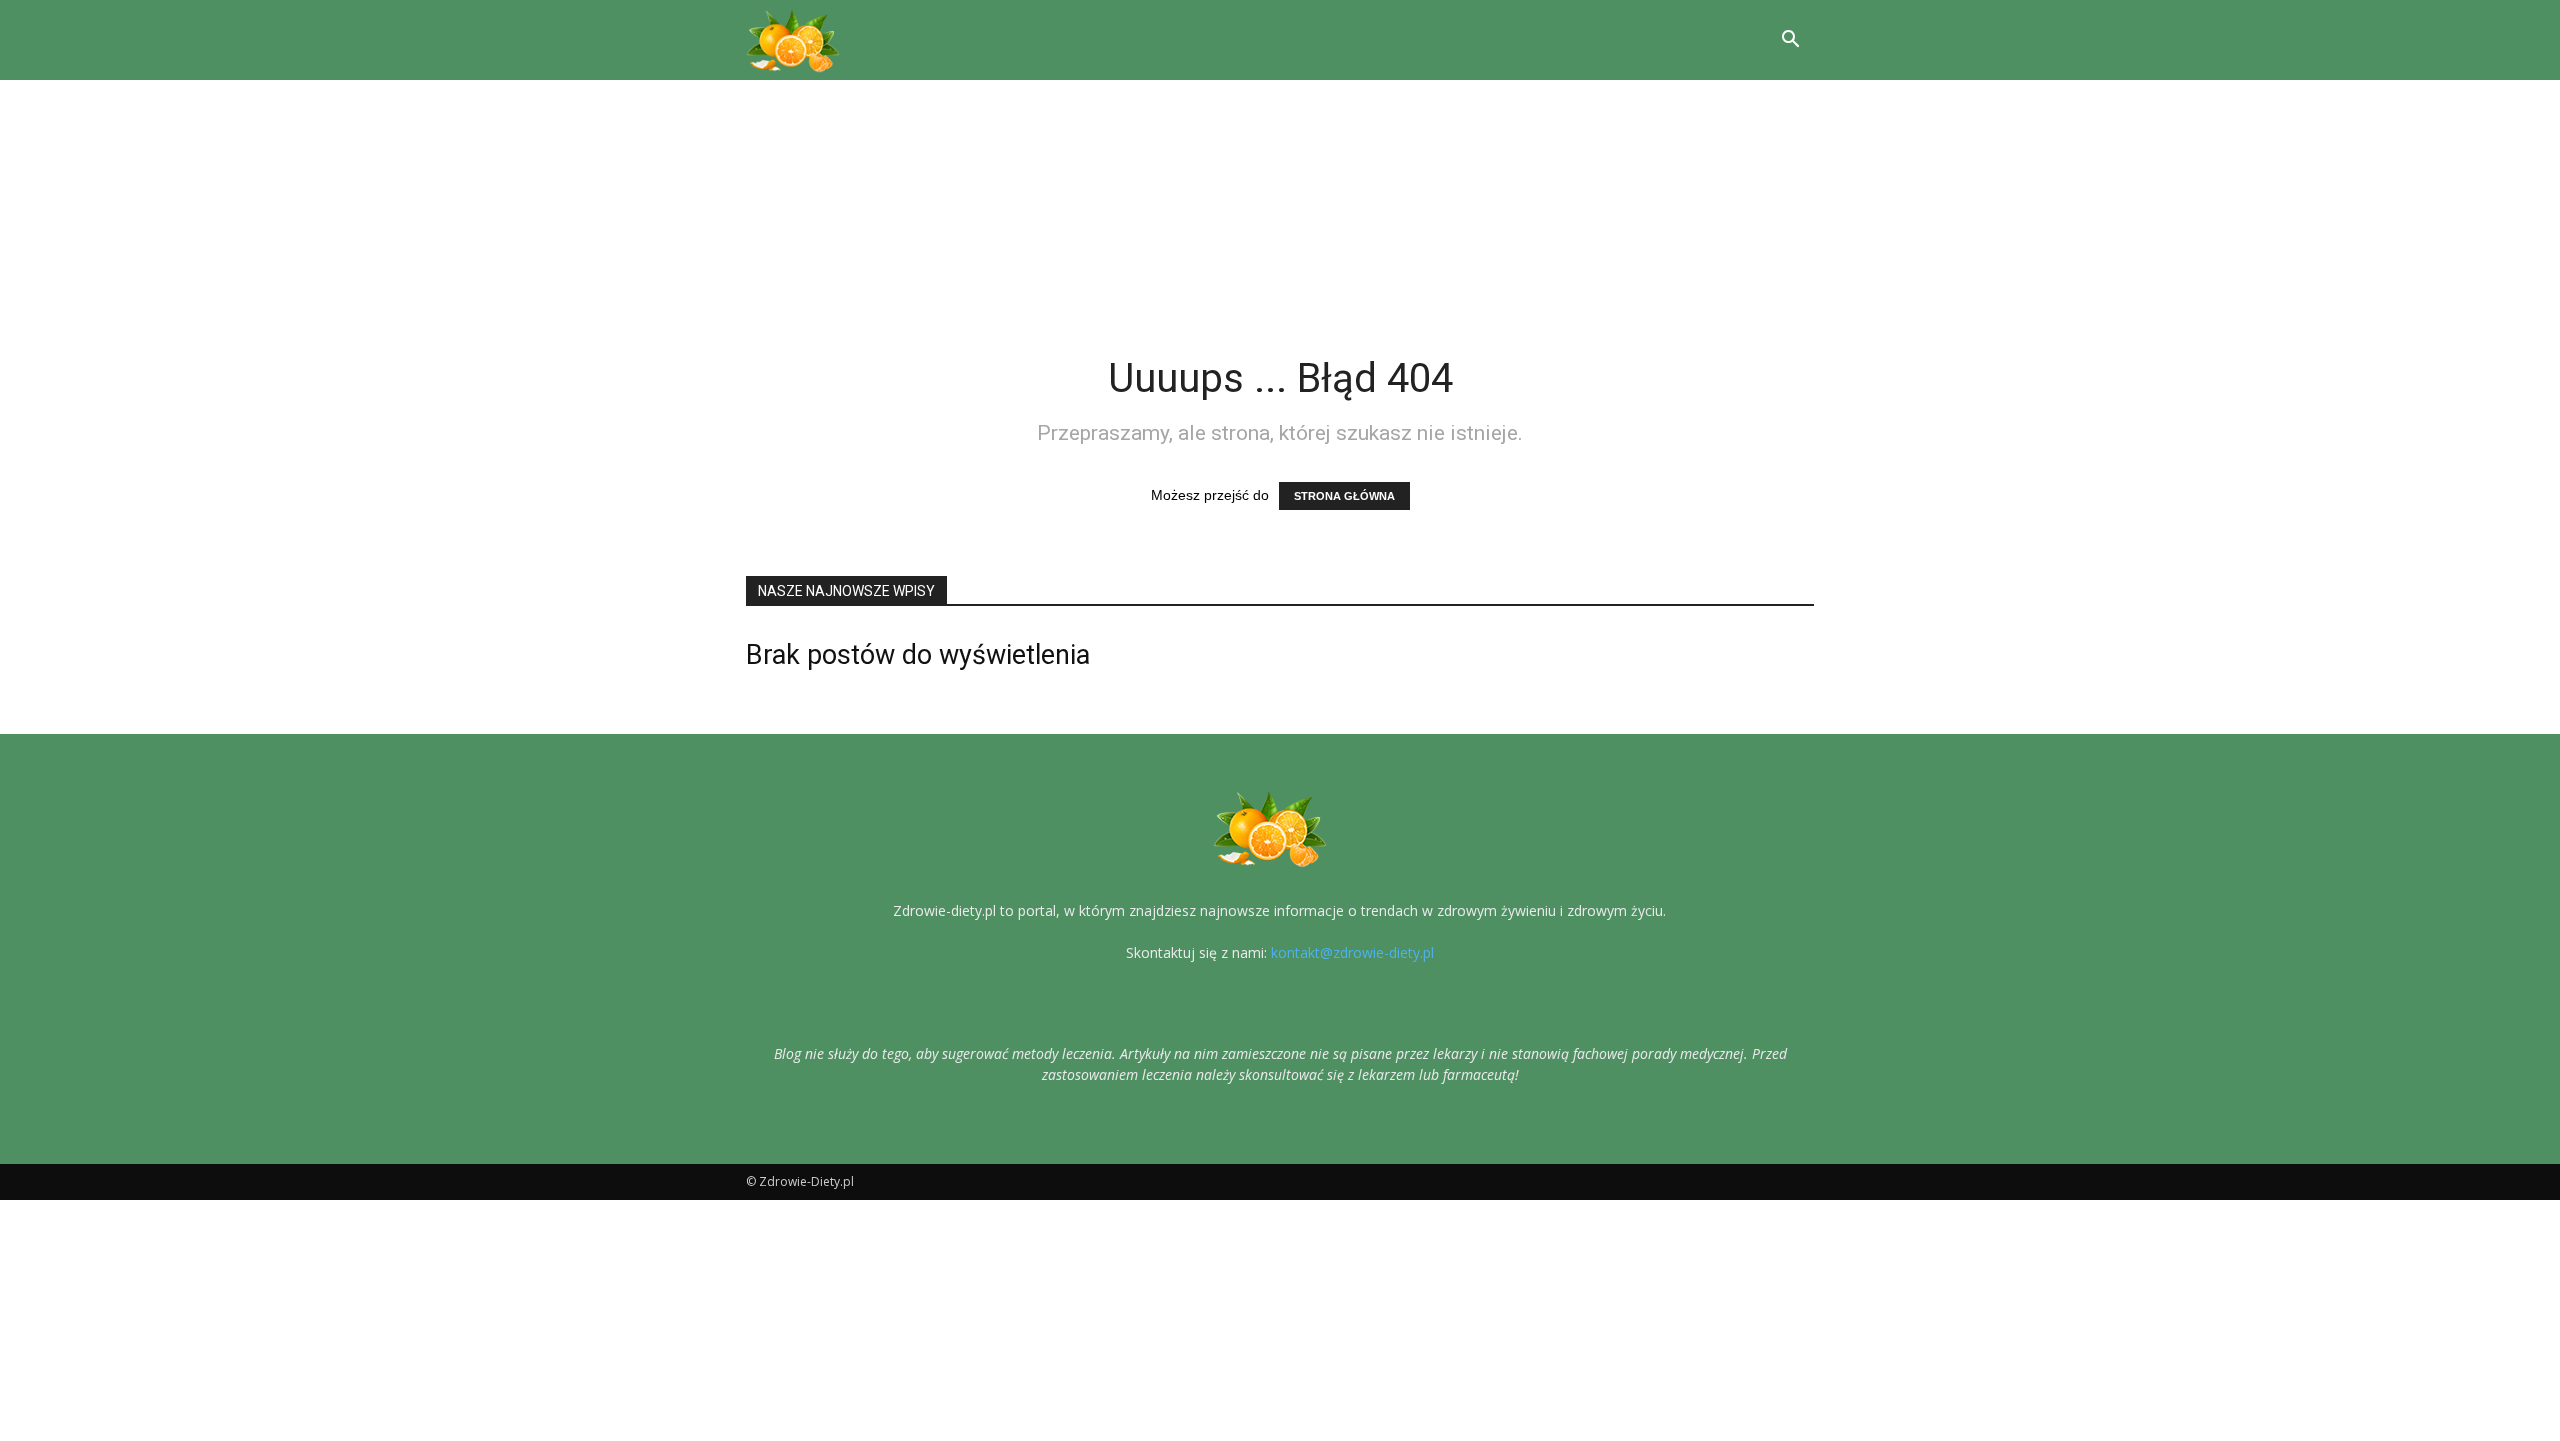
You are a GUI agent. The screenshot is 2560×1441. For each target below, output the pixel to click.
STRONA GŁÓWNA (1344, 496)
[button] (1790, 40)
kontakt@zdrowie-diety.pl (1352, 952)
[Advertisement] (1280, 204)
